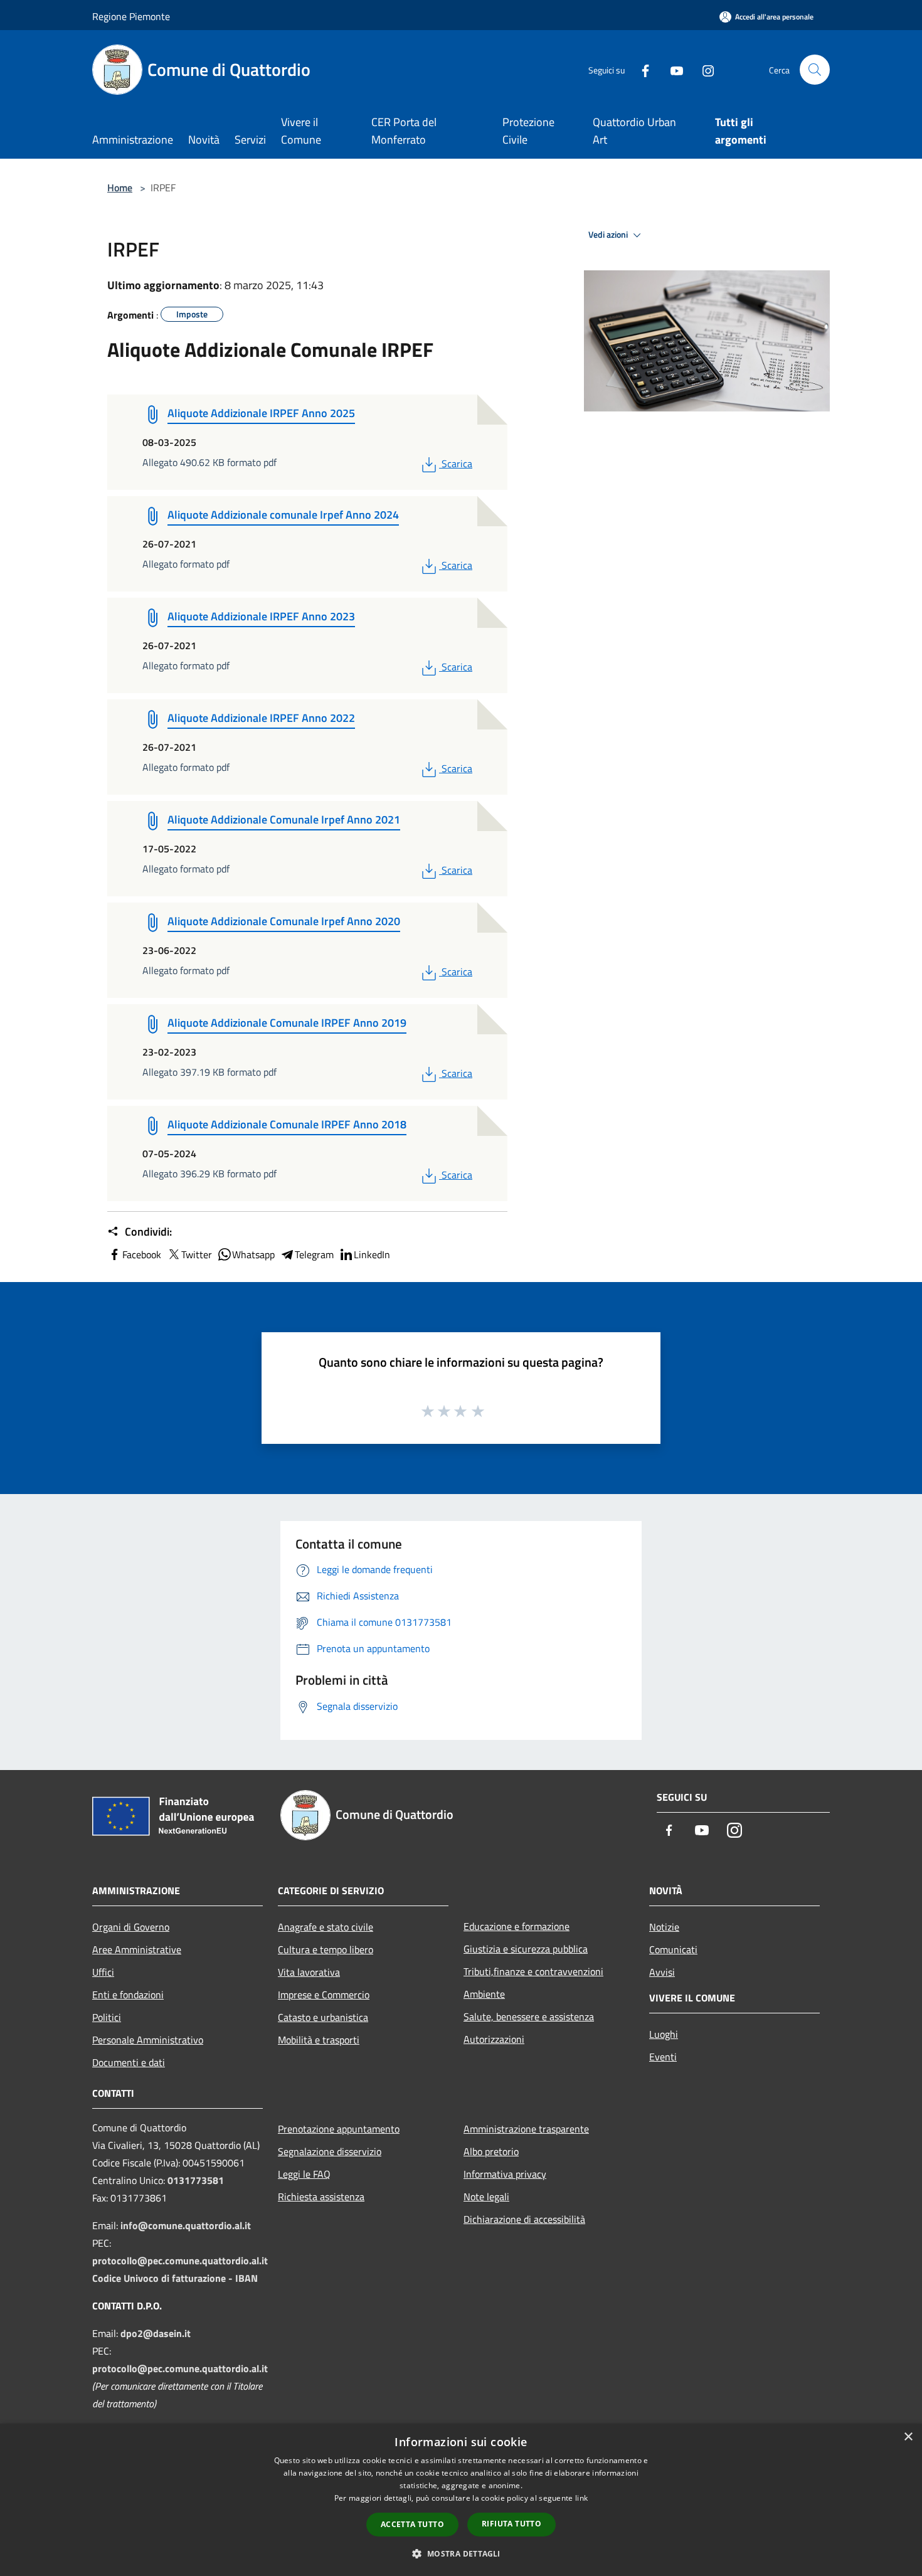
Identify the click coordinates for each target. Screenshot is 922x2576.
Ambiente (484, 1994)
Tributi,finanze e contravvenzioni (533, 1971)
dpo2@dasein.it (156, 2333)
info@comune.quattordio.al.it (186, 2225)
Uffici (103, 1972)
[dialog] (461, 2500)
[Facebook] (640, 69)
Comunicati (673, 1949)
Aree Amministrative (137, 1949)
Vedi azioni (609, 235)
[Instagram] (703, 69)
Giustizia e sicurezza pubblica (526, 1949)
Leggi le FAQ (304, 2174)
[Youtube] (672, 69)
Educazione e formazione (517, 1926)
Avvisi (662, 1972)
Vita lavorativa (309, 1972)
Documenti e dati (129, 2062)
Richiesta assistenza (321, 2197)
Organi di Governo (131, 1927)
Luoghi (664, 2034)
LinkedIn (372, 1254)
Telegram (314, 1254)
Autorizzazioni (494, 2039)
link (581, 2498)
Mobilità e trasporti (319, 2040)
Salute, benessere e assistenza (529, 2017)
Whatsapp (253, 1254)
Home (120, 188)
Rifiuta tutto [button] (511, 2524)
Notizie (664, 1927)
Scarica (457, 464)
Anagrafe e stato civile (326, 1927)
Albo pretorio (491, 2151)
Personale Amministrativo (148, 2040)
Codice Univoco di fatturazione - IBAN (175, 2278)
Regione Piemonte (131, 16)
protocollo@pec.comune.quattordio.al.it (180, 2261)
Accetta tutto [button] (412, 2524)
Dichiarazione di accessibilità (524, 2219)
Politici (107, 2017)
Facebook (142, 1254)
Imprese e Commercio (324, 1995)
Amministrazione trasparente (526, 2129)
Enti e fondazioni (128, 1995)
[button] (461, 2553)
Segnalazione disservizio (330, 2151)
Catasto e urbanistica (323, 2017)
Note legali (486, 2197)
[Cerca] (815, 70)
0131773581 (196, 2180)
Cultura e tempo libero (326, 1949)
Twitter (197, 1254)
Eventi (663, 2057)
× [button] (908, 2437)
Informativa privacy (505, 2174)
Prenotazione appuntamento (339, 2129)
